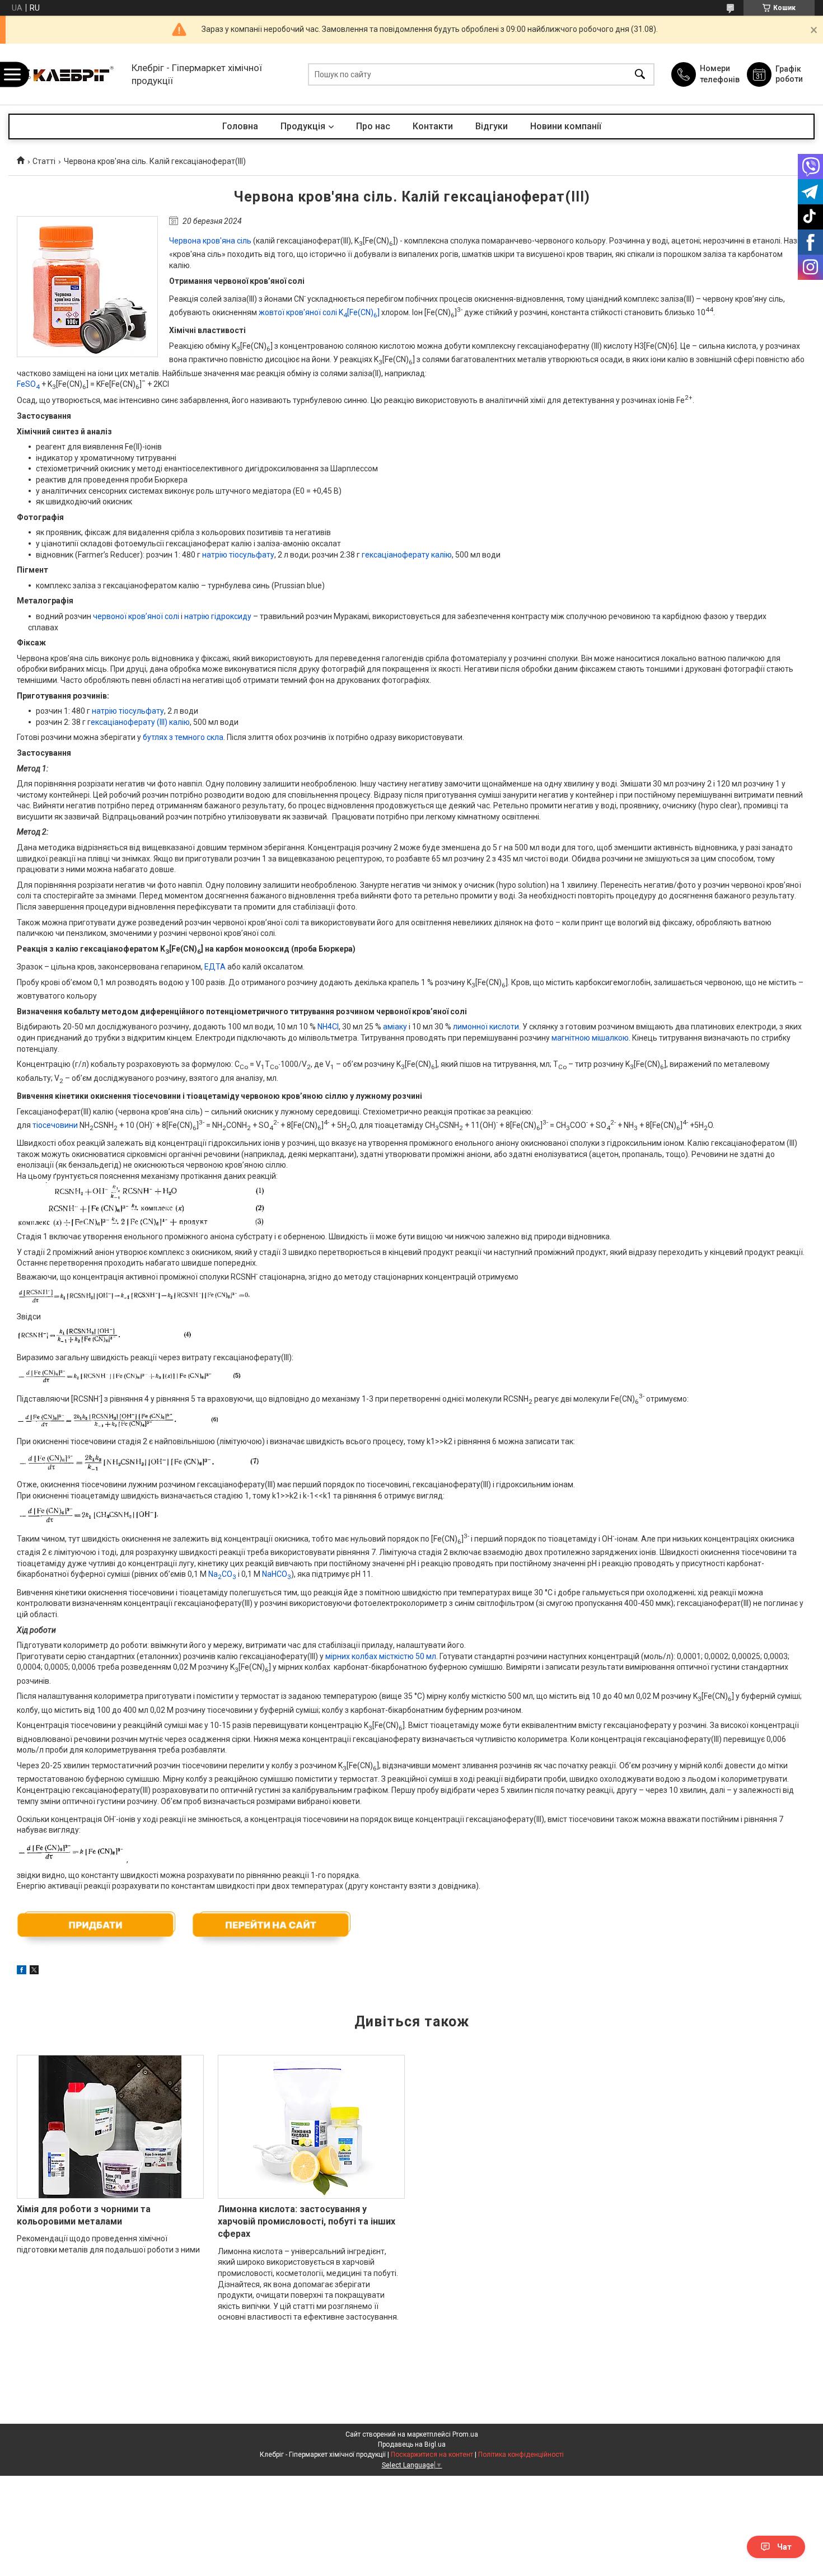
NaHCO (277, 1574)
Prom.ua (465, 2434)
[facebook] (22, 1971)
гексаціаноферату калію (407, 555)
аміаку (395, 1027)
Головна (240, 126)
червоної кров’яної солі (136, 616)
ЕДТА (215, 967)
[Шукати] (640, 74)
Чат (784, 2547)
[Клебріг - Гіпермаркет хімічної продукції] (67, 74)
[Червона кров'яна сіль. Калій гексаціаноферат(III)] (87, 287)
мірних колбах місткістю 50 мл (381, 1656)
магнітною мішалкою (590, 1038)
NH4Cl (328, 1027)
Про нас (373, 126)
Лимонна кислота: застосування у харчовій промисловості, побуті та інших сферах (307, 2222)
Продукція (303, 126)
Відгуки (492, 126)
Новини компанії (566, 126)
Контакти (433, 126)
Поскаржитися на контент (432, 2455)
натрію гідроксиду (218, 616)
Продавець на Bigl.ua (412, 2444)
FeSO (28, 384)
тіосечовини (55, 1125)
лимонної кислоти (486, 1027)
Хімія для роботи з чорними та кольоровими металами (84, 2215)
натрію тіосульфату (238, 555)
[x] (34, 1971)
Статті (44, 161)
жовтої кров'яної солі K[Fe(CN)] (319, 312)
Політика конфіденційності (521, 2455)
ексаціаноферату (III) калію (140, 722)
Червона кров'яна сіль (210, 241)
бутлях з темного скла (183, 737)
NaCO (222, 1574)
